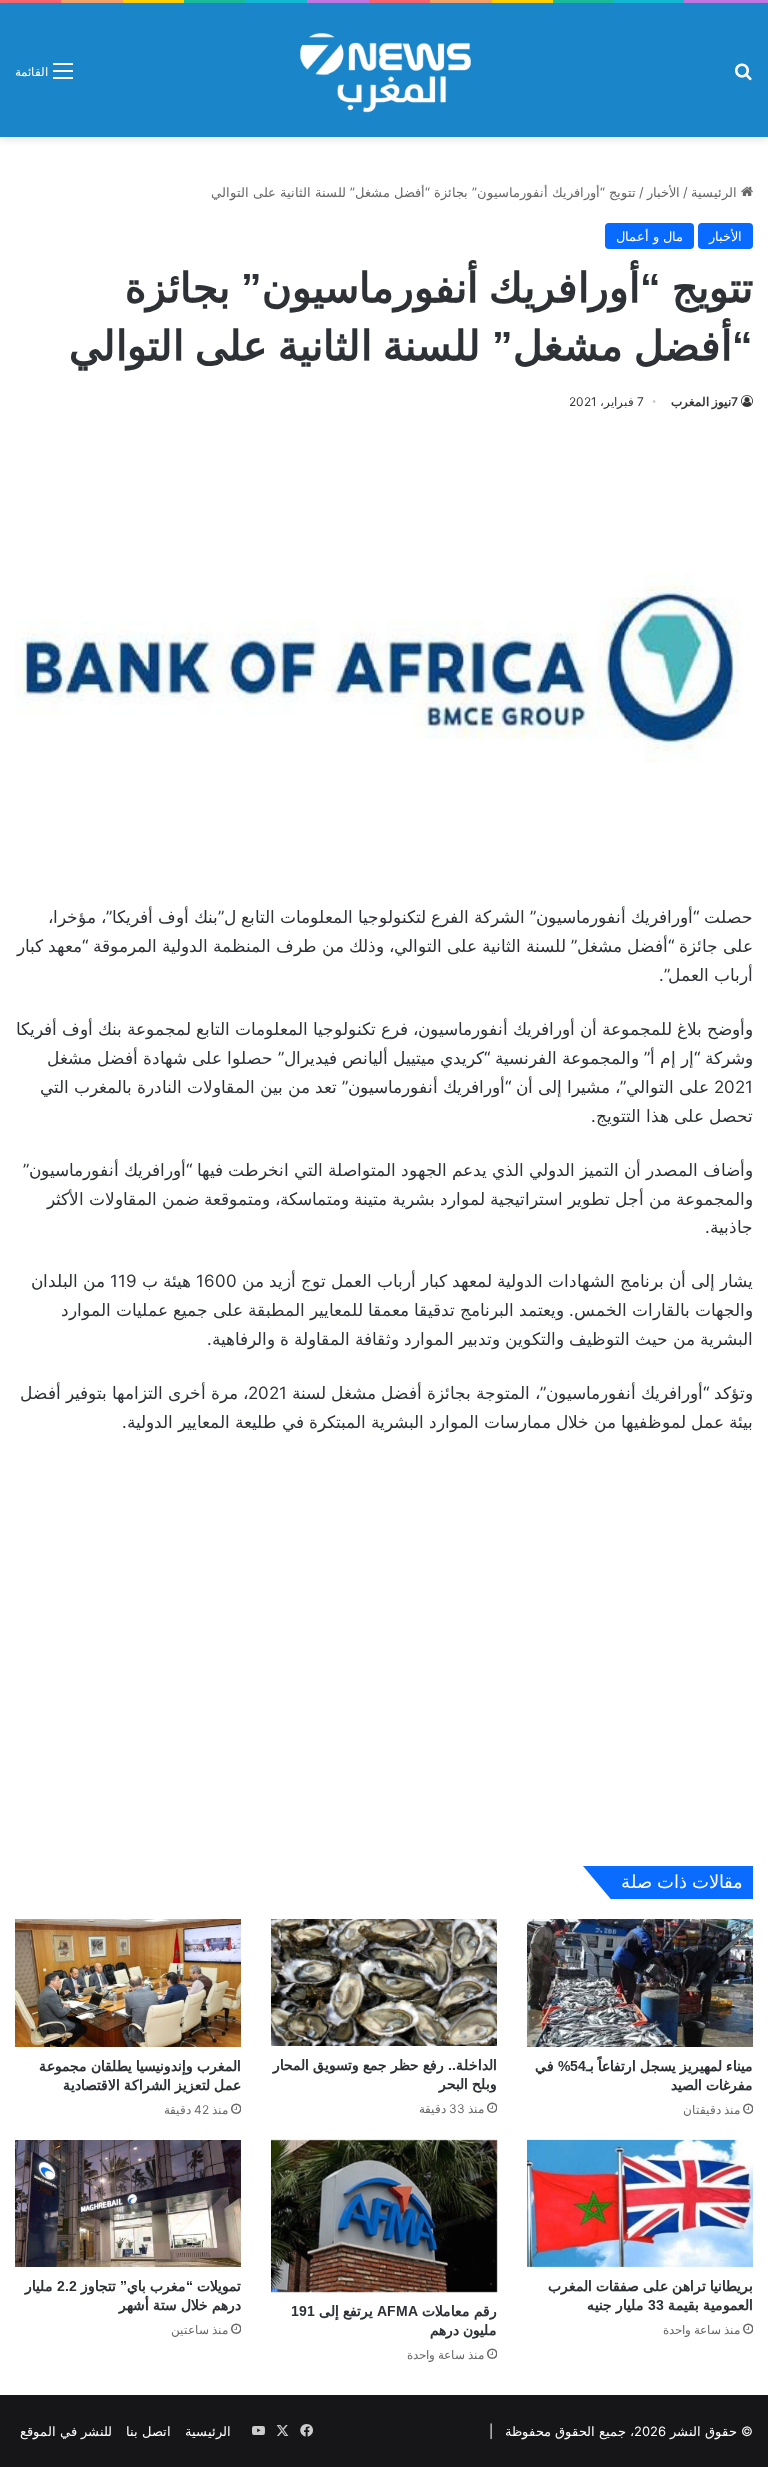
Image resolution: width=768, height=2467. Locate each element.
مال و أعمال (649, 236)
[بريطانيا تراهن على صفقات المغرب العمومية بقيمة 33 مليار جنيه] (640, 2203)
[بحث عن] (743, 77)
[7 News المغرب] (384, 70)
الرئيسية (716, 192)
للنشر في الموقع (66, 2431)
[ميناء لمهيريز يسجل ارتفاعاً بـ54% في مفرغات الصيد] (640, 1982)
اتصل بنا (148, 2431)
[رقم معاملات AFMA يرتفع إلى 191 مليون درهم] (384, 2216)
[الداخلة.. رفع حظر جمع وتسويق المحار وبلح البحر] (384, 1982)
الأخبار (663, 192)
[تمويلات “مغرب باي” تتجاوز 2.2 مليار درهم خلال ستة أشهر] (128, 2203)
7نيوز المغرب (704, 401)
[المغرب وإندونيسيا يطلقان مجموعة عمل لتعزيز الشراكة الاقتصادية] (128, 1982)
